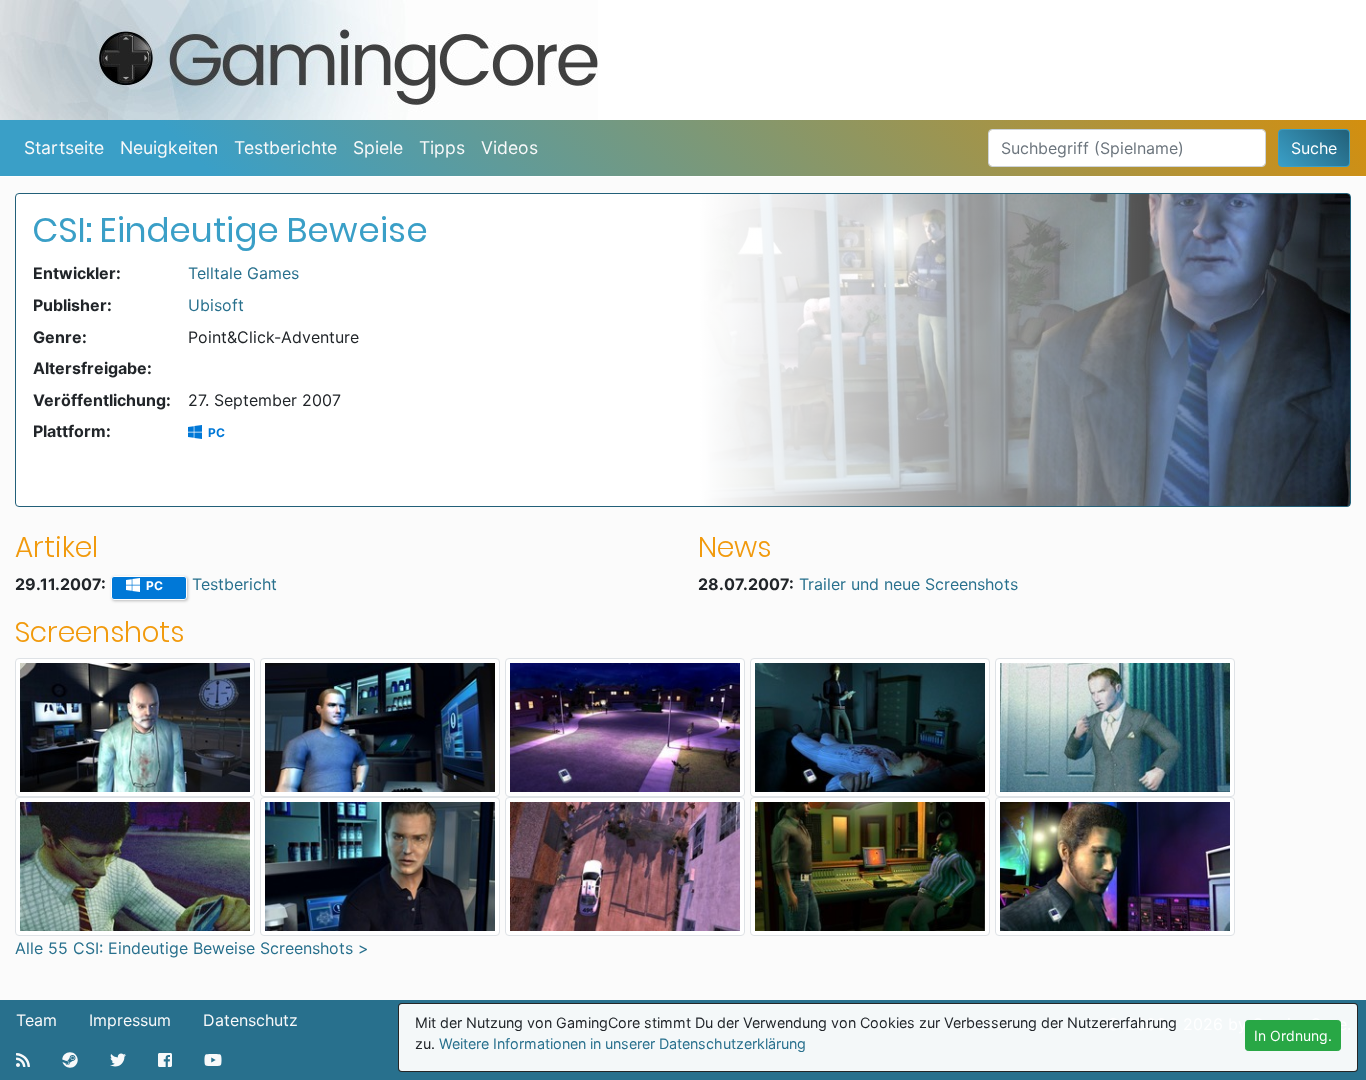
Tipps (442, 147)
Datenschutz (250, 1020)
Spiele (378, 147)
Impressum (130, 1020)
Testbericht (234, 584)
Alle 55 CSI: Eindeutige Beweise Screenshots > (192, 948)
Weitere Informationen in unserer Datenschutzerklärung (622, 1043)
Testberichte (285, 147)
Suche (1314, 148)
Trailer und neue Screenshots (908, 584)
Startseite (64, 147)
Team (36, 1020)
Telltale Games (243, 273)
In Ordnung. (1293, 1035)
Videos (509, 147)
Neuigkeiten (169, 147)
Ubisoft (216, 305)
